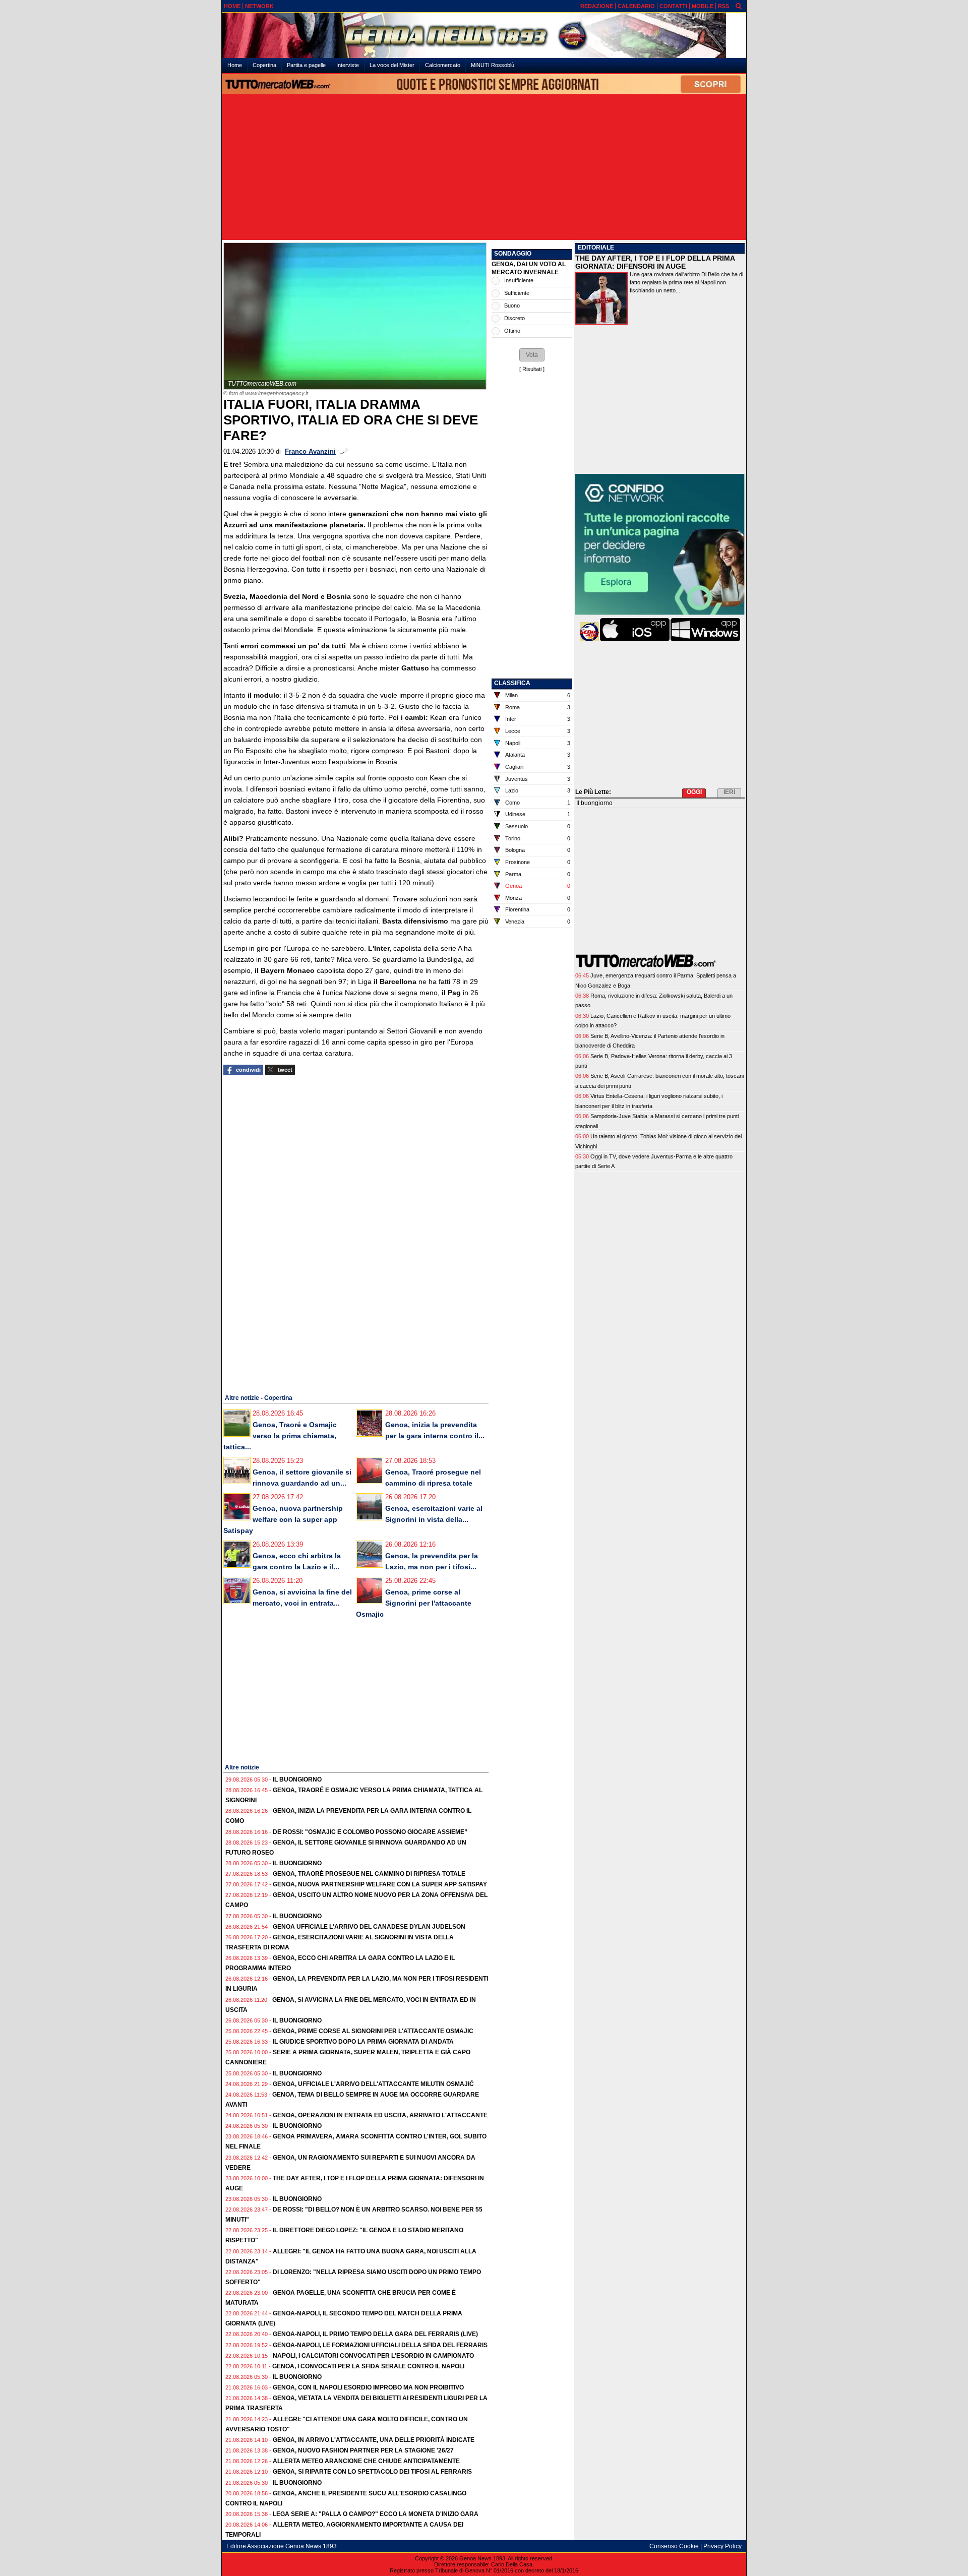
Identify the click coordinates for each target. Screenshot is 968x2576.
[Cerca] (739, 6)
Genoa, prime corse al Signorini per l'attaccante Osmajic (414, 1603)
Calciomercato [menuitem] (443, 65)
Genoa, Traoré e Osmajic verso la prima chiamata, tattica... (280, 1436)
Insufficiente (519, 280)
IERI (729, 792)
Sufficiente (517, 293)
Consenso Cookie (674, 2546)
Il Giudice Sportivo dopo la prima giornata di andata (363, 2042)
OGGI (694, 792)
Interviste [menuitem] (348, 65)
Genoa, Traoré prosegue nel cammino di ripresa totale (369, 1874)
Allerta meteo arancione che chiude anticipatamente (366, 2461)
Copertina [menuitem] (264, 65)
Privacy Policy (722, 2546)
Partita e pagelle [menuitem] (306, 65)
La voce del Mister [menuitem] (392, 65)
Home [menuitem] (235, 65)
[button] (532, 355)
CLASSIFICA (512, 683)
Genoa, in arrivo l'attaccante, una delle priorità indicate (374, 2440)
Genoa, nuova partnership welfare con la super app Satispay (283, 1519)
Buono (512, 305)
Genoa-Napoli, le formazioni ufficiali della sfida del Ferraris (380, 2345)
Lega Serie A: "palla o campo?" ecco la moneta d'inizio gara (376, 2514)
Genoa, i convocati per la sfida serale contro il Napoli (368, 2366)
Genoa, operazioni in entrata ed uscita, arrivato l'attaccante (380, 2115)
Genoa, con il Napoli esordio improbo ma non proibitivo (368, 2387)
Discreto (515, 318)
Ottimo (512, 331)
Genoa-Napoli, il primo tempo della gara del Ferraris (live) (375, 2334)
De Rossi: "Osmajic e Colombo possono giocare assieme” (370, 1832)
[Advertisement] (484, 168)
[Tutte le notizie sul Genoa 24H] (484, 35)
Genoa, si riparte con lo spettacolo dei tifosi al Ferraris (372, 2472)
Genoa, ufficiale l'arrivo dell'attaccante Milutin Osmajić (373, 2084)
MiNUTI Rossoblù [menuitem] (493, 65)
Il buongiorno (297, 1780)
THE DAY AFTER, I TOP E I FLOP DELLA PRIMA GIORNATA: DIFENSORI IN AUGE (655, 262)
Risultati (532, 369)
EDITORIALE (596, 248)
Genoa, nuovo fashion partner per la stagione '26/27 (363, 2450)
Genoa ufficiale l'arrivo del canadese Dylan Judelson (369, 1927)
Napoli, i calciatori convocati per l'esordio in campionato (373, 2356)
